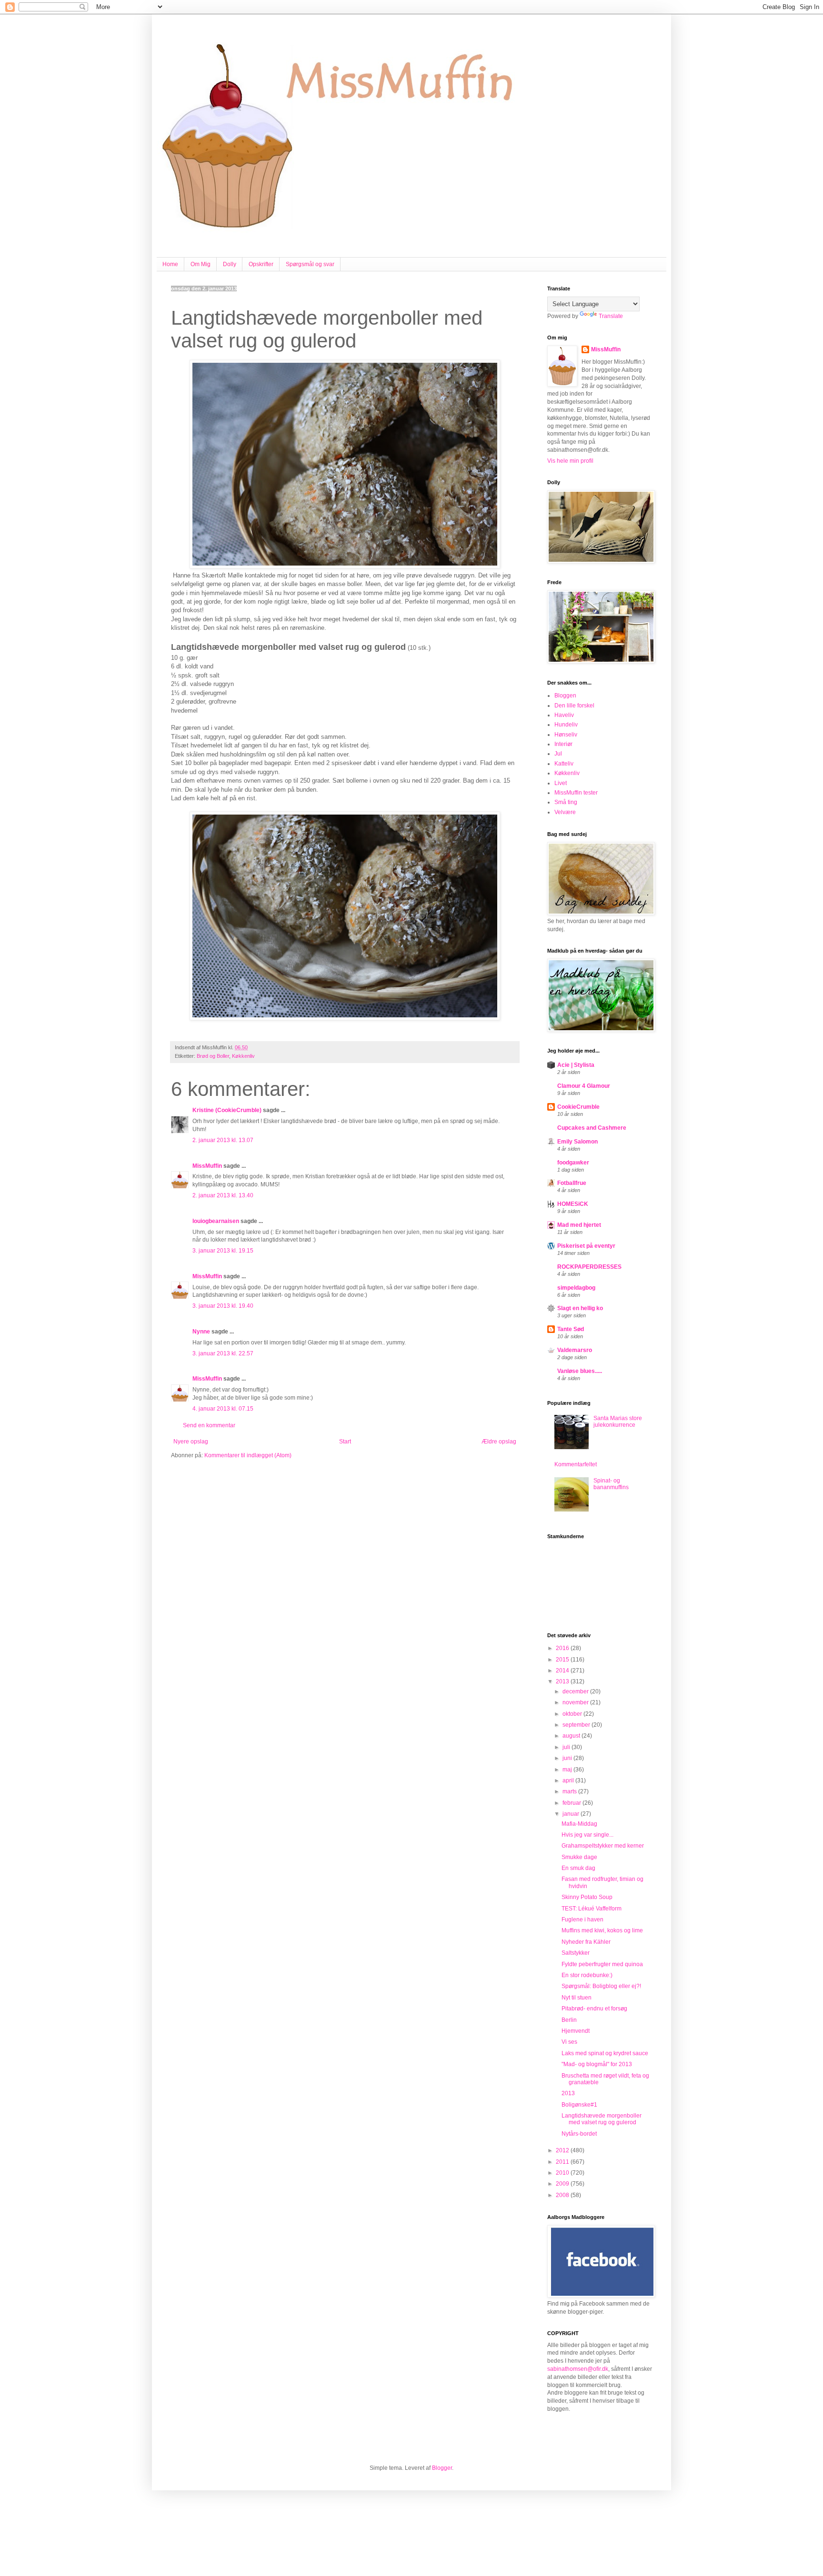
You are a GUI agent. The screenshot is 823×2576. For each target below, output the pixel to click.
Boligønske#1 (579, 2105)
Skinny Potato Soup (587, 1897)
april (569, 1780)
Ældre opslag (499, 1442)
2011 (563, 2162)
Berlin (569, 2020)
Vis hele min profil (570, 461)
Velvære (565, 812)
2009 (563, 2184)
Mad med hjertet (579, 1225)
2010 (563, 2173)
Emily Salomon (577, 1142)
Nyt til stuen (577, 1998)
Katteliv (564, 764)
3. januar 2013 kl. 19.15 (223, 1251)
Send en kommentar (209, 1425)
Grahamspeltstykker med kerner (603, 1846)
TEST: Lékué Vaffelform (592, 1909)
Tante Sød (571, 1329)
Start (345, 1442)
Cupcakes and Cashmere (592, 1128)
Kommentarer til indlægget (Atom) (248, 1455)
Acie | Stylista (576, 1065)
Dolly (230, 264)
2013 (563, 1681)
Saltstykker (576, 1953)
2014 (563, 1671)
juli (567, 1747)
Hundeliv (566, 725)
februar (572, 1803)
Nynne (201, 1332)
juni (568, 1758)
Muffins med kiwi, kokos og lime (602, 1930)
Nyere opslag (191, 1442)
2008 (563, 2195)
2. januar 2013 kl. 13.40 (223, 1195)
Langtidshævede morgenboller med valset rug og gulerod (602, 2119)
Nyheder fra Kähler (586, 1942)
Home (170, 264)
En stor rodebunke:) (587, 1975)
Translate (611, 316)
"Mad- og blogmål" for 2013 (597, 2064)
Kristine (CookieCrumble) (227, 1110)
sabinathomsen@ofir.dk (578, 2369)
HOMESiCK (573, 1204)
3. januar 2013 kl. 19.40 (223, 1306)
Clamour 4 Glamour (584, 1086)
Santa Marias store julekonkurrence (618, 1422)
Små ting (566, 802)
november (576, 1702)
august (572, 1736)
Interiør (563, 744)
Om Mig (201, 264)
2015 (563, 1660)
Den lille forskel (574, 706)
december (576, 1691)
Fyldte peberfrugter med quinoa (602, 1964)
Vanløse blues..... (580, 1371)
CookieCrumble (578, 1107)
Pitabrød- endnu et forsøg (594, 2009)
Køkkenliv (243, 1056)
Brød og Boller (213, 1056)
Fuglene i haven (582, 1920)
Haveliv (564, 715)
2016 (563, 1648)
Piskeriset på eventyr (586, 1246)
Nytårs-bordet (579, 2134)
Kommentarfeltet (576, 1464)
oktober (573, 1714)
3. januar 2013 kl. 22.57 (223, 1353)
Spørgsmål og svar (310, 264)
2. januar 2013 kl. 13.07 (223, 1140)
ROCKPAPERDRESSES (589, 1267)
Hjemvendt (576, 2031)
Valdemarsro (575, 1350)
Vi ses (569, 2042)
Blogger (442, 2468)
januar (572, 1814)
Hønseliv (566, 735)
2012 (563, 2150)
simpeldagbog (576, 1288)
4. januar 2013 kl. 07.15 (223, 1409)
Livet (561, 783)
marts (570, 1791)
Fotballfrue (572, 1183)
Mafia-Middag (579, 1824)
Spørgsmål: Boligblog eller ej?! (601, 1986)
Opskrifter (261, 264)
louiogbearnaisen (216, 1221)
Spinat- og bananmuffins (611, 1484)
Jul (558, 754)
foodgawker (573, 1163)
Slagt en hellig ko (580, 1308)
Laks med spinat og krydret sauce (605, 2053)
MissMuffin (207, 1166)
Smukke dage (579, 1857)
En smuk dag (578, 1868)
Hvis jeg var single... (587, 1835)
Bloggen (565, 696)
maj (568, 1770)
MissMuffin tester (576, 793)
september (577, 1725)
